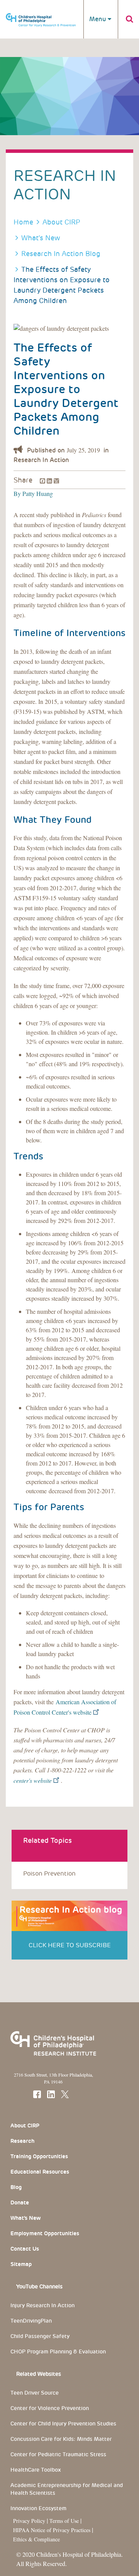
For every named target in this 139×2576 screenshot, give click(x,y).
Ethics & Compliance (36, 2539)
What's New (41, 238)
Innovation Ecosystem (38, 2508)
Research (22, 2141)
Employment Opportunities (45, 2233)
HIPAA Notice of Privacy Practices (52, 2530)
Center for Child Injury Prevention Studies (63, 2424)
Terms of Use (65, 2521)
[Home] (41, 16)
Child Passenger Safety (40, 2336)
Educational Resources (40, 2172)
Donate (20, 2202)
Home (23, 222)
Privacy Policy (29, 2521)
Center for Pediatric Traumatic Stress (58, 2454)
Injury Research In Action (42, 2305)
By (17, 493)
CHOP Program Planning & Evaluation (58, 2352)
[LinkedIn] (49, 480)
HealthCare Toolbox (36, 2470)
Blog (16, 2187)
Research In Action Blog (61, 254)
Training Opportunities (39, 2156)
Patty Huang (37, 493)
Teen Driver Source (35, 2393)
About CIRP (61, 222)
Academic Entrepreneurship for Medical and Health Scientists (67, 2489)
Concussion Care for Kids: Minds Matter (61, 2439)
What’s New (25, 2218)
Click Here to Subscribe (70, 1945)
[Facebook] (42, 480)
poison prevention (49, 1873)
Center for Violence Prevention (50, 2408)
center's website (33, 1780)
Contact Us (25, 2249)
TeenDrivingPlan (31, 2321)
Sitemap (21, 2264)
